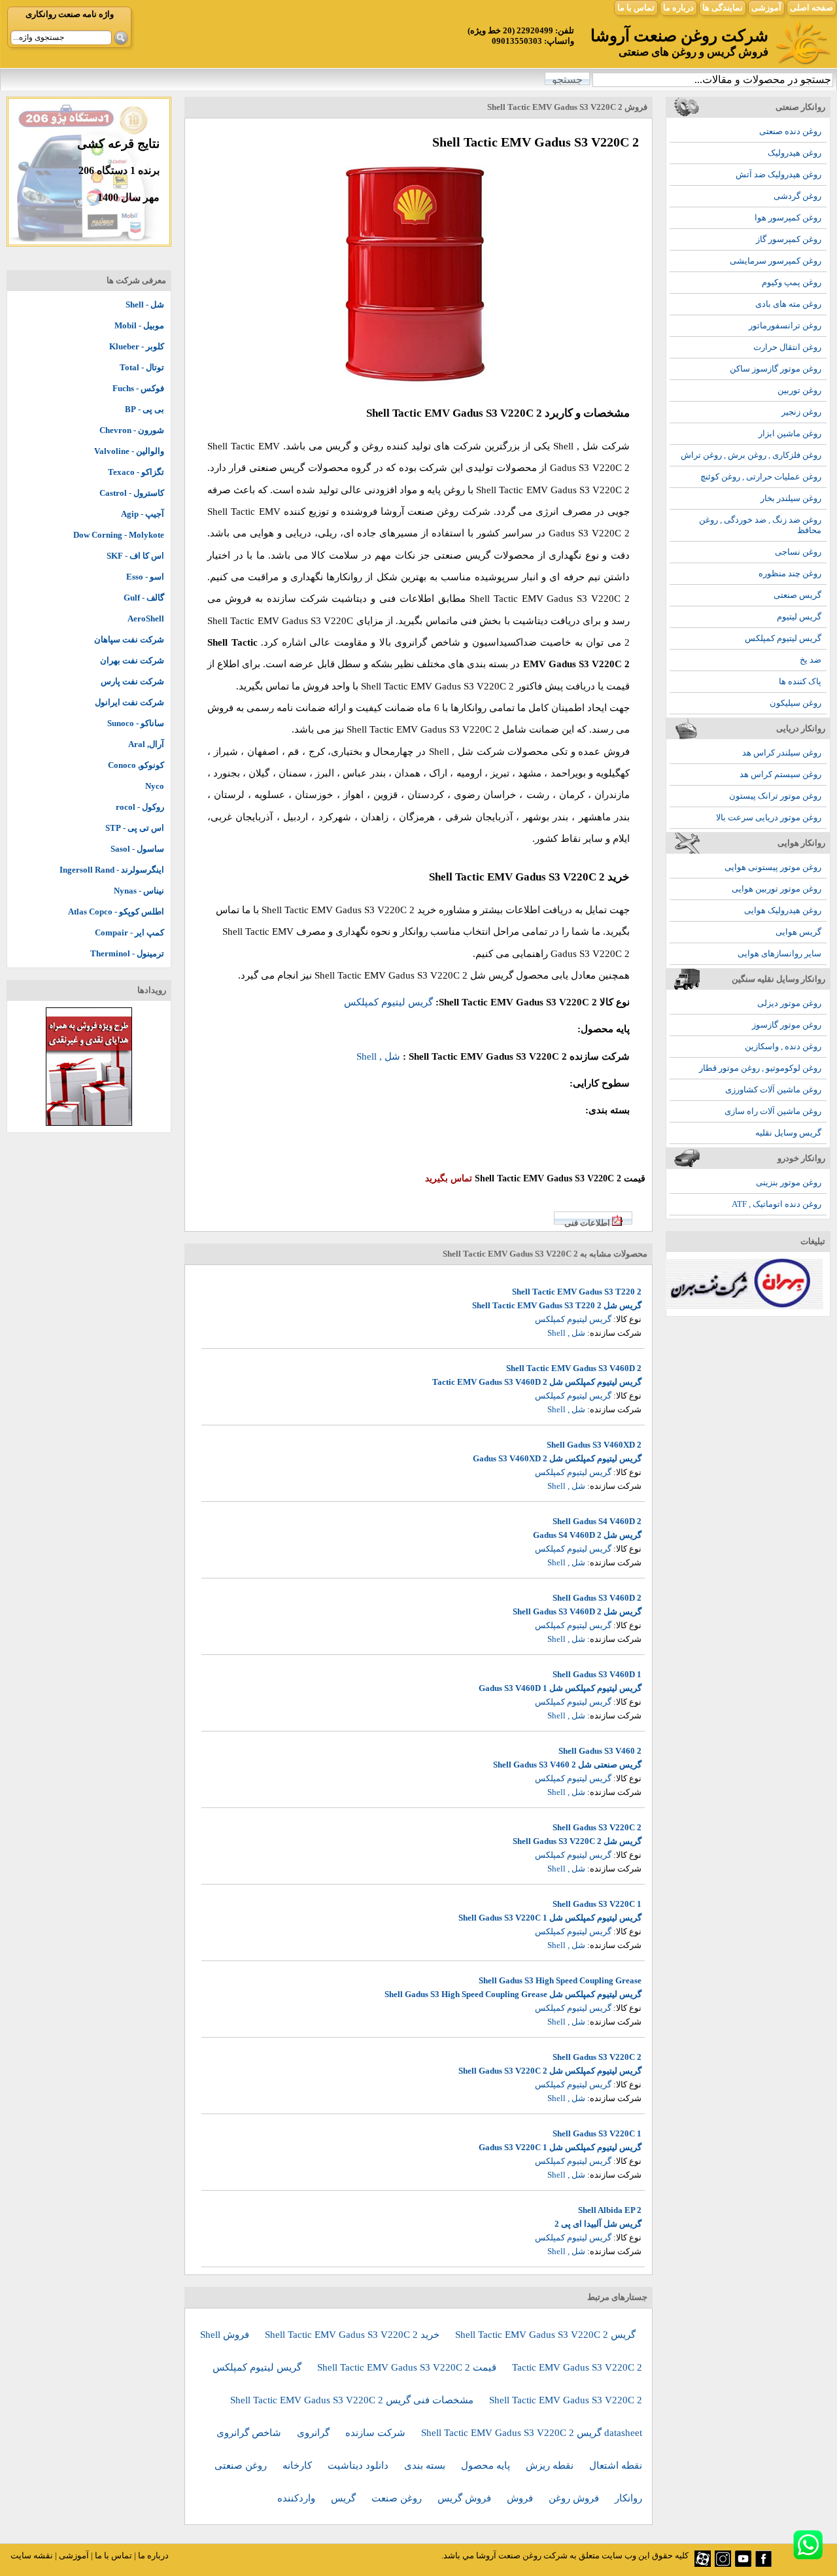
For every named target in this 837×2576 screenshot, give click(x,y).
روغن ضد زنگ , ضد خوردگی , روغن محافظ (760, 525)
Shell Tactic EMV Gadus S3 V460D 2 (574, 1368)
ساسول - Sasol (137, 849)
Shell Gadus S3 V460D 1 (597, 1674)
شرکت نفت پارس (132, 681)
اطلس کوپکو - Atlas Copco (116, 912)
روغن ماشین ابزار (790, 433)
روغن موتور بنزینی (789, 1182)
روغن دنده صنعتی (790, 131)
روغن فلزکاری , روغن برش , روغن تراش (751, 455)
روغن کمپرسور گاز (789, 239)
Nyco (155, 786)
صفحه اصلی (811, 8)
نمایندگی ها (723, 8)
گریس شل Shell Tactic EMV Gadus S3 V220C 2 (414, 975)
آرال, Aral (146, 744)
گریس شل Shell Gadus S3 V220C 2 (577, 1841)
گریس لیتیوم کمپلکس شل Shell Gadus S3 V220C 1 (550, 1918)
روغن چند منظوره (790, 573)
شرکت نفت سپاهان (129, 639)
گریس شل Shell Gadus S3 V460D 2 (577, 1611)
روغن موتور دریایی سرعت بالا (769, 817)
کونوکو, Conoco (136, 765)
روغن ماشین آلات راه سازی (773, 1111)
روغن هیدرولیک (794, 153)
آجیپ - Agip (143, 514)
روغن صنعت (398, 2498)
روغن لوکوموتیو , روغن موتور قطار (760, 1068)
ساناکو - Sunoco (136, 723)
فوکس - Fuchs (138, 388)
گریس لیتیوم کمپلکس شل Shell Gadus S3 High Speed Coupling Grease (513, 1994)
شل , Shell (576, 446)
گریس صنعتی (797, 595)
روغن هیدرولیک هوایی (783, 910)
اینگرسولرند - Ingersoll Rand (112, 870)
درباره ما (678, 8)
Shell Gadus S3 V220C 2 (597, 1827)
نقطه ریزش (551, 2465)
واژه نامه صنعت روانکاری (70, 14)
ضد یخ (811, 660)
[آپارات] (703, 2564)
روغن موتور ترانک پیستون (775, 796)
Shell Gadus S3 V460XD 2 (594, 1445)
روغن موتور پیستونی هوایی (773, 867)
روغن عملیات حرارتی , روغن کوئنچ (761, 477)
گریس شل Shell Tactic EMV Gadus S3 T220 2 (557, 1305)
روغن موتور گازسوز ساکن (776, 369)
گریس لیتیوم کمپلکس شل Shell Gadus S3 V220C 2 (550, 2071)
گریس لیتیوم (799, 617)
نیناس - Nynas (139, 891)
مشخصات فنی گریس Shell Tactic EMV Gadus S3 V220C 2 (353, 2400)
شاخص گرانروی (250, 2433)
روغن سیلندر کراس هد (782, 753)
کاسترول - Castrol (132, 493)
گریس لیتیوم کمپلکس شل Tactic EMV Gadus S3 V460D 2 (537, 1382)
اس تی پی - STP (135, 828)
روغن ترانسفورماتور (785, 325)
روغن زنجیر (801, 412)
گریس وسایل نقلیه (788, 1133)
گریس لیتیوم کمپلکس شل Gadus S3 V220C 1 (560, 2147)
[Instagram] (723, 2564)
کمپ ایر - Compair (129, 932)
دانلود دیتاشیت (359, 2465)
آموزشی (766, 8)
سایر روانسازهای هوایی (779, 953)
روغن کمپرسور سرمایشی (776, 261)
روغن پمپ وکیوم (792, 282)
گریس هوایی (798, 932)
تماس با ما (636, 8)
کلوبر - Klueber (137, 346)
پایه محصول (487, 2465)
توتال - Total (142, 367)
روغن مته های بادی (788, 304)
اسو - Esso (145, 577)
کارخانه (299, 2465)
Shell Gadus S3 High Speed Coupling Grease (560, 1980)
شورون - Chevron (132, 430)
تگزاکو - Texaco (136, 472)
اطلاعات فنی (587, 1223)
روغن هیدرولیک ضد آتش (778, 174)
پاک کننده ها (800, 681)
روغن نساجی (798, 552)
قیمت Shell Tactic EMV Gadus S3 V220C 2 (408, 2367)
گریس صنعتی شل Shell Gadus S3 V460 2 (567, 1765)
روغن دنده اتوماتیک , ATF (777, 1204)
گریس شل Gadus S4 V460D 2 (587, 1535)
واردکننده (298, 2498)
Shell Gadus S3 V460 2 (600, 1751)
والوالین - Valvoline (129, 451)
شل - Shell (145, 305)
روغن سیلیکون (795, 703)
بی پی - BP (145, 409)
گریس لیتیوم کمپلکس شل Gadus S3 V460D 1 (560, 1688)
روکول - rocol (140, 807)
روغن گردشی (797, 196)
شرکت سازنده (377, 2433)
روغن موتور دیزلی (789, 1003)
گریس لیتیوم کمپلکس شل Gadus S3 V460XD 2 (557, 1458)
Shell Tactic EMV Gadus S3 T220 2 (577, 1292)
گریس (345, 2498)
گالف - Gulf (144, 598)
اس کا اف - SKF (135, 556)
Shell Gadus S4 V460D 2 (597, 1521)
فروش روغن (575, 2498)
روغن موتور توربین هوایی (777, 889)
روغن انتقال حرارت (787, 347)
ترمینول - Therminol (127, 953)
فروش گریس (466, 2498)
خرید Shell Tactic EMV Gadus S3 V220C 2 (353, 2335)
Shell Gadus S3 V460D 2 (597, 1598)
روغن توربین (799, 390)
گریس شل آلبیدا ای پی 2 (598, 2224)
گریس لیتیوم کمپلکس (783, 638)
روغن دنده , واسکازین (783, 1046)
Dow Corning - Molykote (119, 535)
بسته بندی (426, 2465)
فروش (521, 2498)
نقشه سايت (32, 2555)
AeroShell (146, 618)
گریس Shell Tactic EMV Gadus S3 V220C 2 (545, 2335)
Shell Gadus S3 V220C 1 (597, 1904)
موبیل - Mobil (139, 325)
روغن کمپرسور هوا (788, 218)
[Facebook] (763, 2564)
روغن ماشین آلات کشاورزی (773, 1089)
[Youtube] (743, 2564)
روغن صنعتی (242, 2465)
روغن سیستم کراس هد (780, 774)
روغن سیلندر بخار (791, 498)
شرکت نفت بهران (132, 660)
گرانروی (315, 2433)
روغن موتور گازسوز (787, 1025)
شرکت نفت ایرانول (129, 702)
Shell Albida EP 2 (610, 2210)
